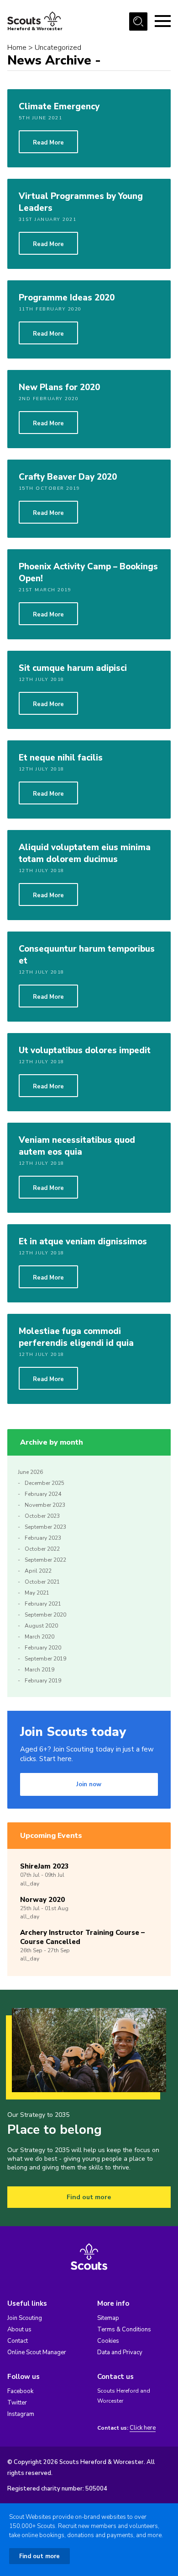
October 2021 (42, 1582)
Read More (48, 143)
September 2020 (45, 1615)
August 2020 (41, 1626)
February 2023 (43, 1538)
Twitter (17, 2403)
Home (17, 48)
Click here (143, 2428)
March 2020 (39, 1637)
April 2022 (38, 1571)
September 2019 (45, 1659)
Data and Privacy (120, 2352)
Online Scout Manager (37, 2352)
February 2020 (43, 1648)
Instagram (21, 2414)
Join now (89, 1784)
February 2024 (43, 1494)
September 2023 (45, 1527)
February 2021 (43, 1604)
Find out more (89, 2197)
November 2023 (45, 1505)
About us (19, 2330)
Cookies (108, 2341)
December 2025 (44, 1483)
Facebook (20, 2391)
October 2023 (42, 1516)
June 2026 (30, 1472)
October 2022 (42, 1549)
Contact (18, 2341)
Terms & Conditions (124, 2330)
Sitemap (108, 2318)
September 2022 (45, 1560)
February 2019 (43, 1681)
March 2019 (39, 1670)
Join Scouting (25, 2318)
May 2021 (37, 1593)
